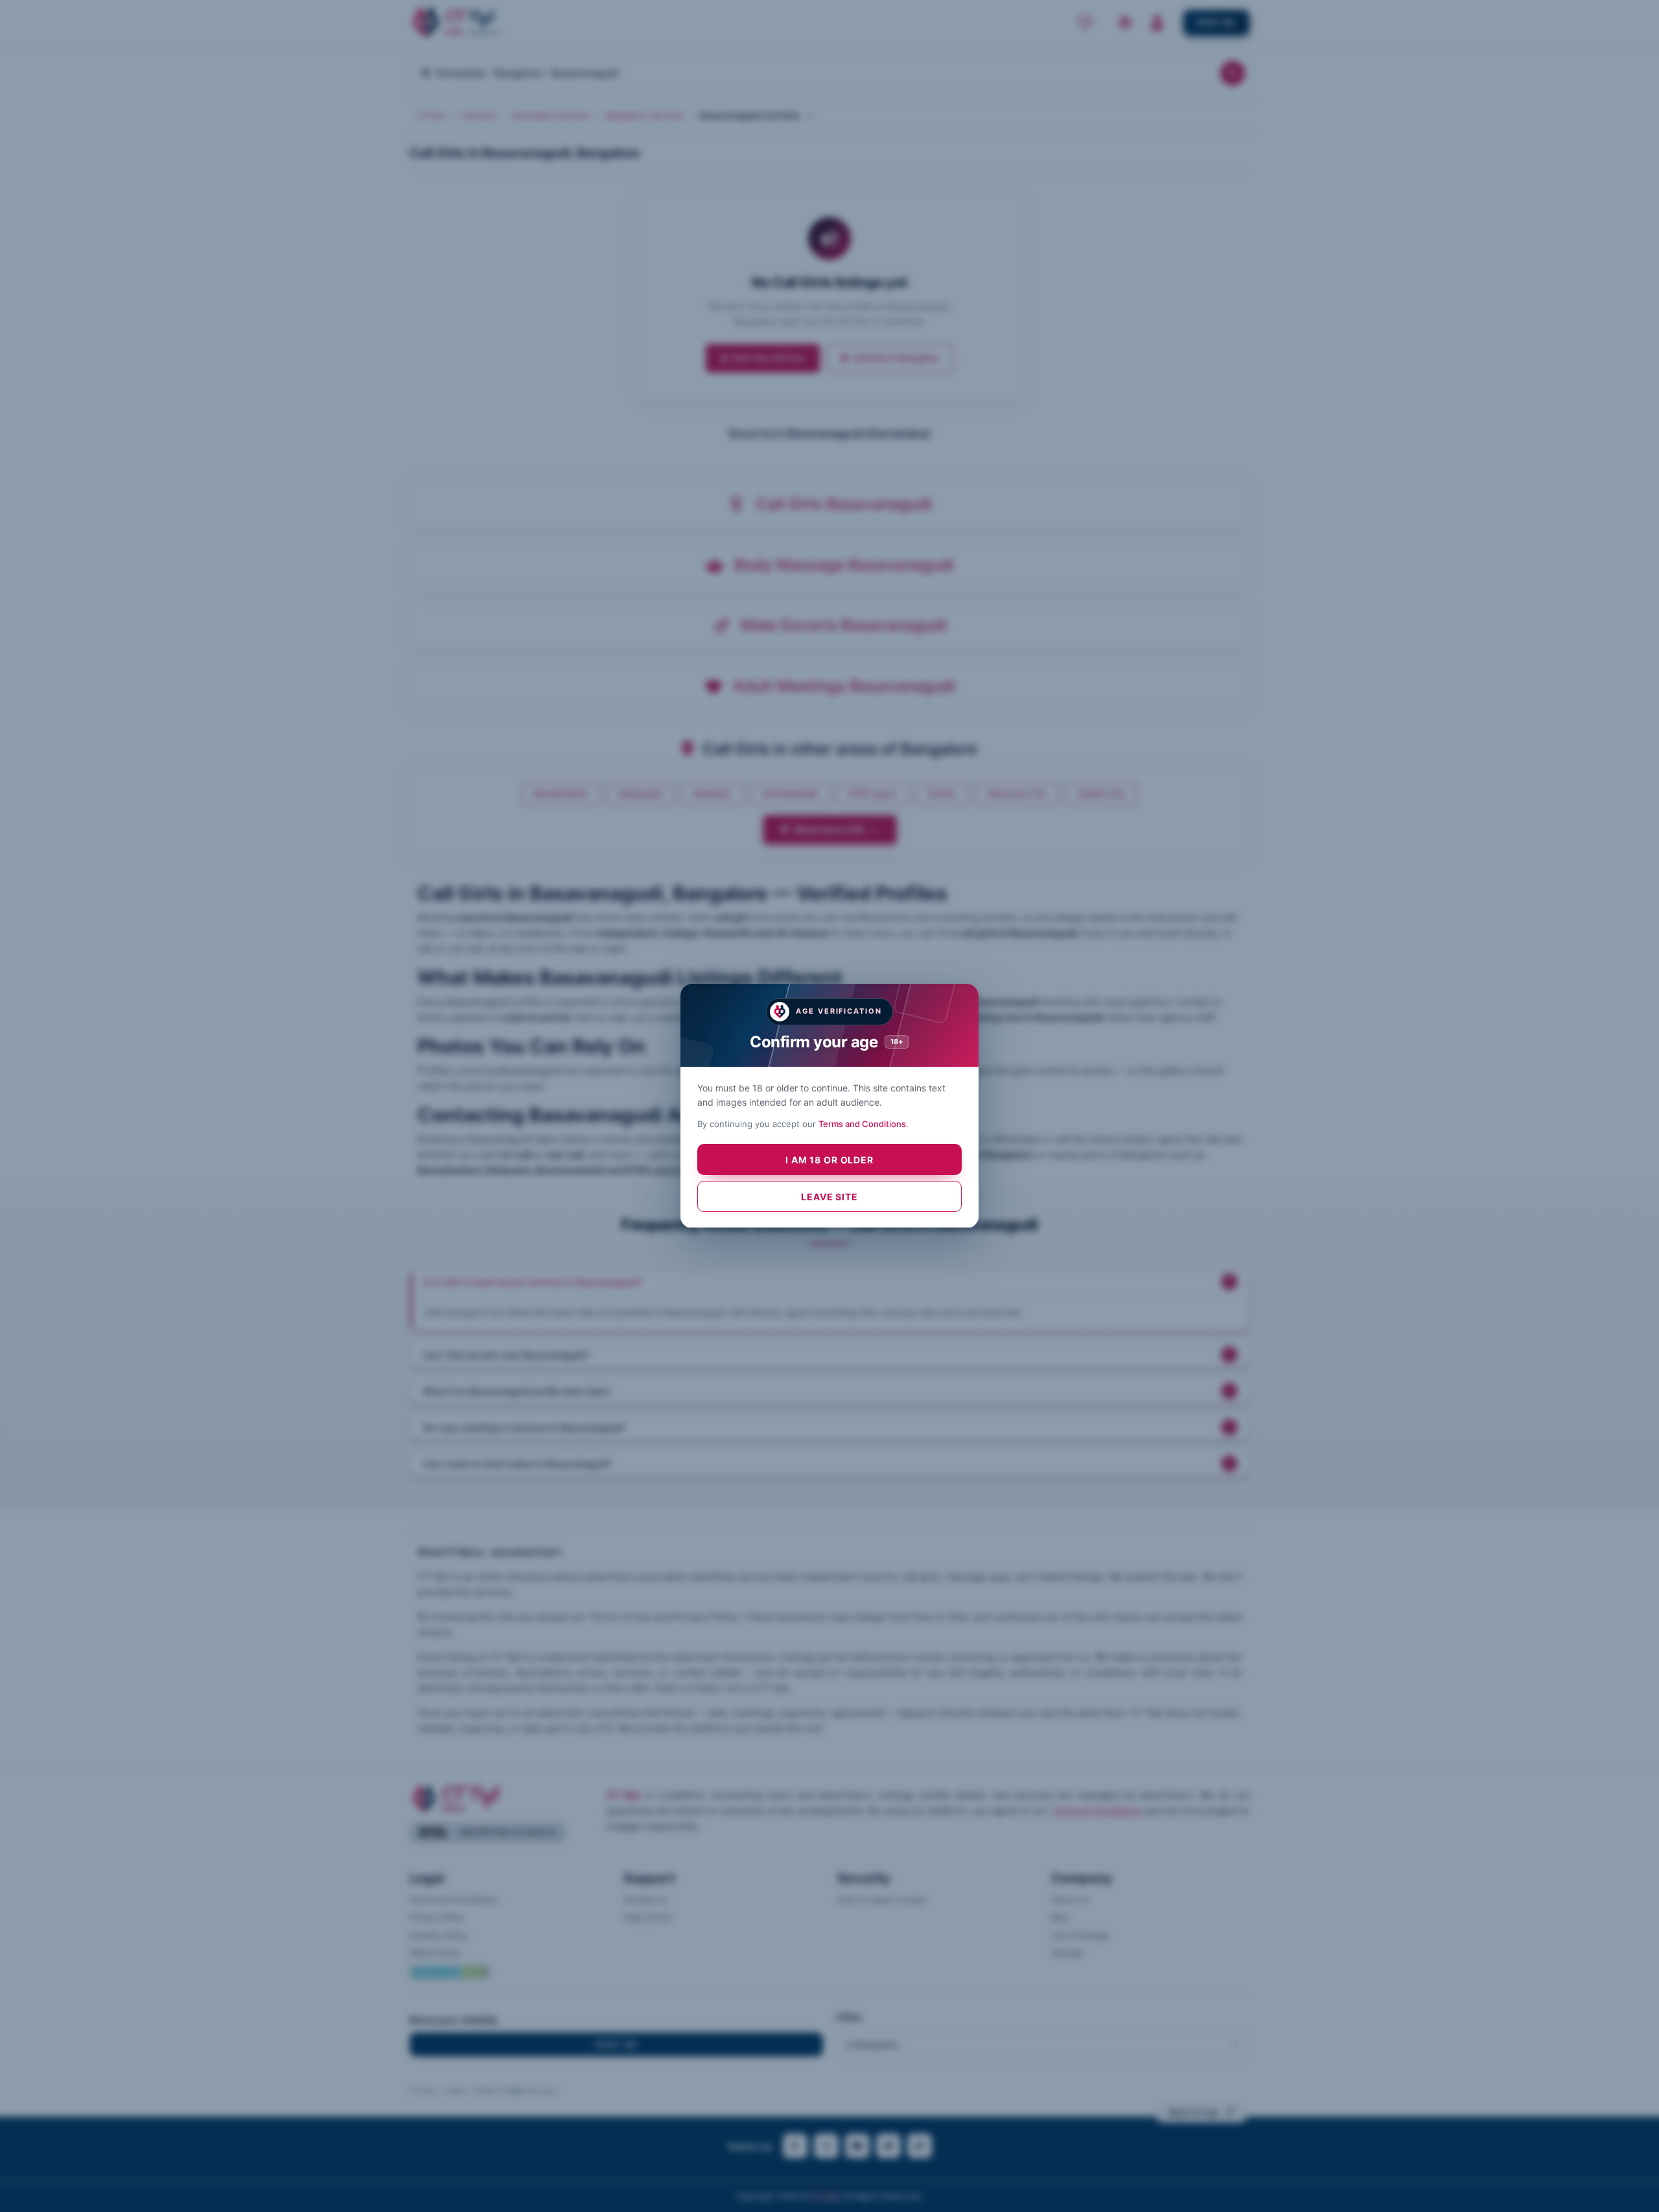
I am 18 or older (829, 1160)
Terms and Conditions (862, 1124)
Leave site (829, 1197)
